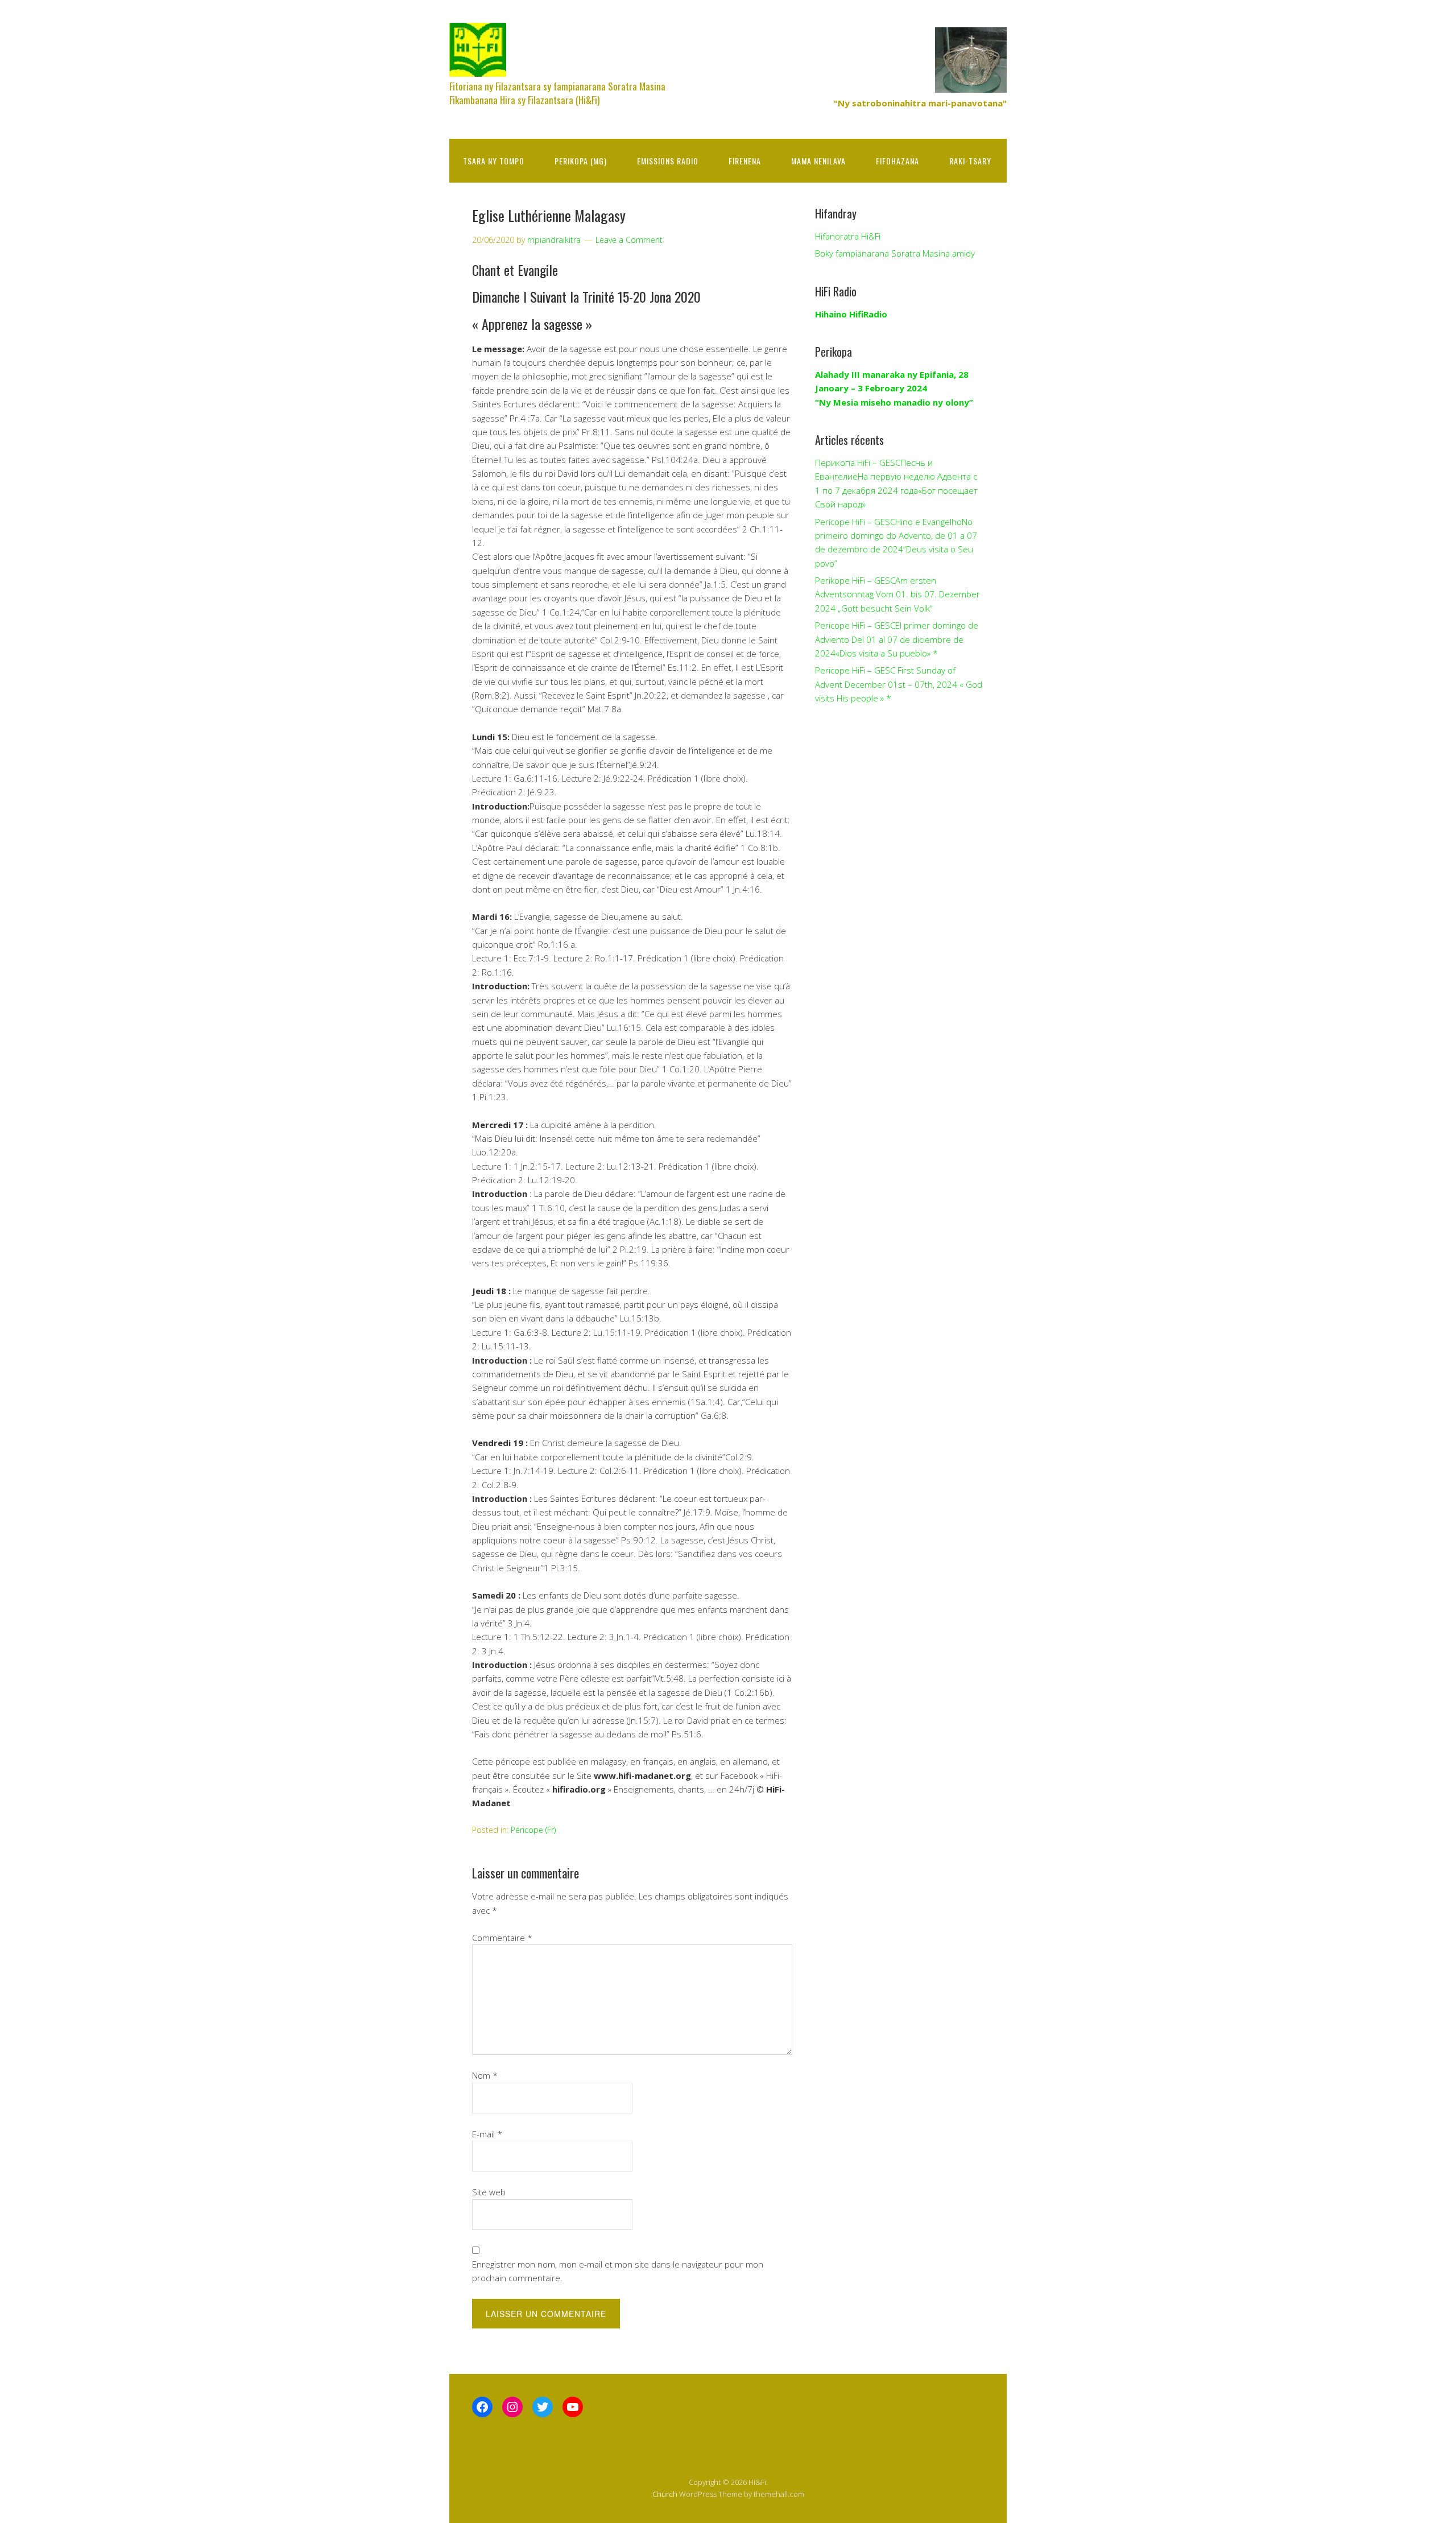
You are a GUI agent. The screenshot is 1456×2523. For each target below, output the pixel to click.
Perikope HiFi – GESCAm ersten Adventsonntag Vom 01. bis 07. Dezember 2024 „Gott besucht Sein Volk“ (897, 594)
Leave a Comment (629, 240)
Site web (489, 2192)
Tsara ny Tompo (494, 161)
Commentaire (502, 1938)
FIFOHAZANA (897, 161)
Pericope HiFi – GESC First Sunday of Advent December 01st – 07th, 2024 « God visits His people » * (899, 684)
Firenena (745, 161)
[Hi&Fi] (478, 67)
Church (665, 2494)
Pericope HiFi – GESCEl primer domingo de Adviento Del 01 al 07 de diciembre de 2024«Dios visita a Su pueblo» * (897, 639)
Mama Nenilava (818, 161)
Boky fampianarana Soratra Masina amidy (895, 253)
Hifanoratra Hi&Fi (848, 236)
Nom (485, 2075)
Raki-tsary (970, 161)
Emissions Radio (668, 161)
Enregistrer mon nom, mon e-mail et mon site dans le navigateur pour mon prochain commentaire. (618, 2271)
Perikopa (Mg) (581, 161)
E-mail (487, 2134)
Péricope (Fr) (533, 1830)
